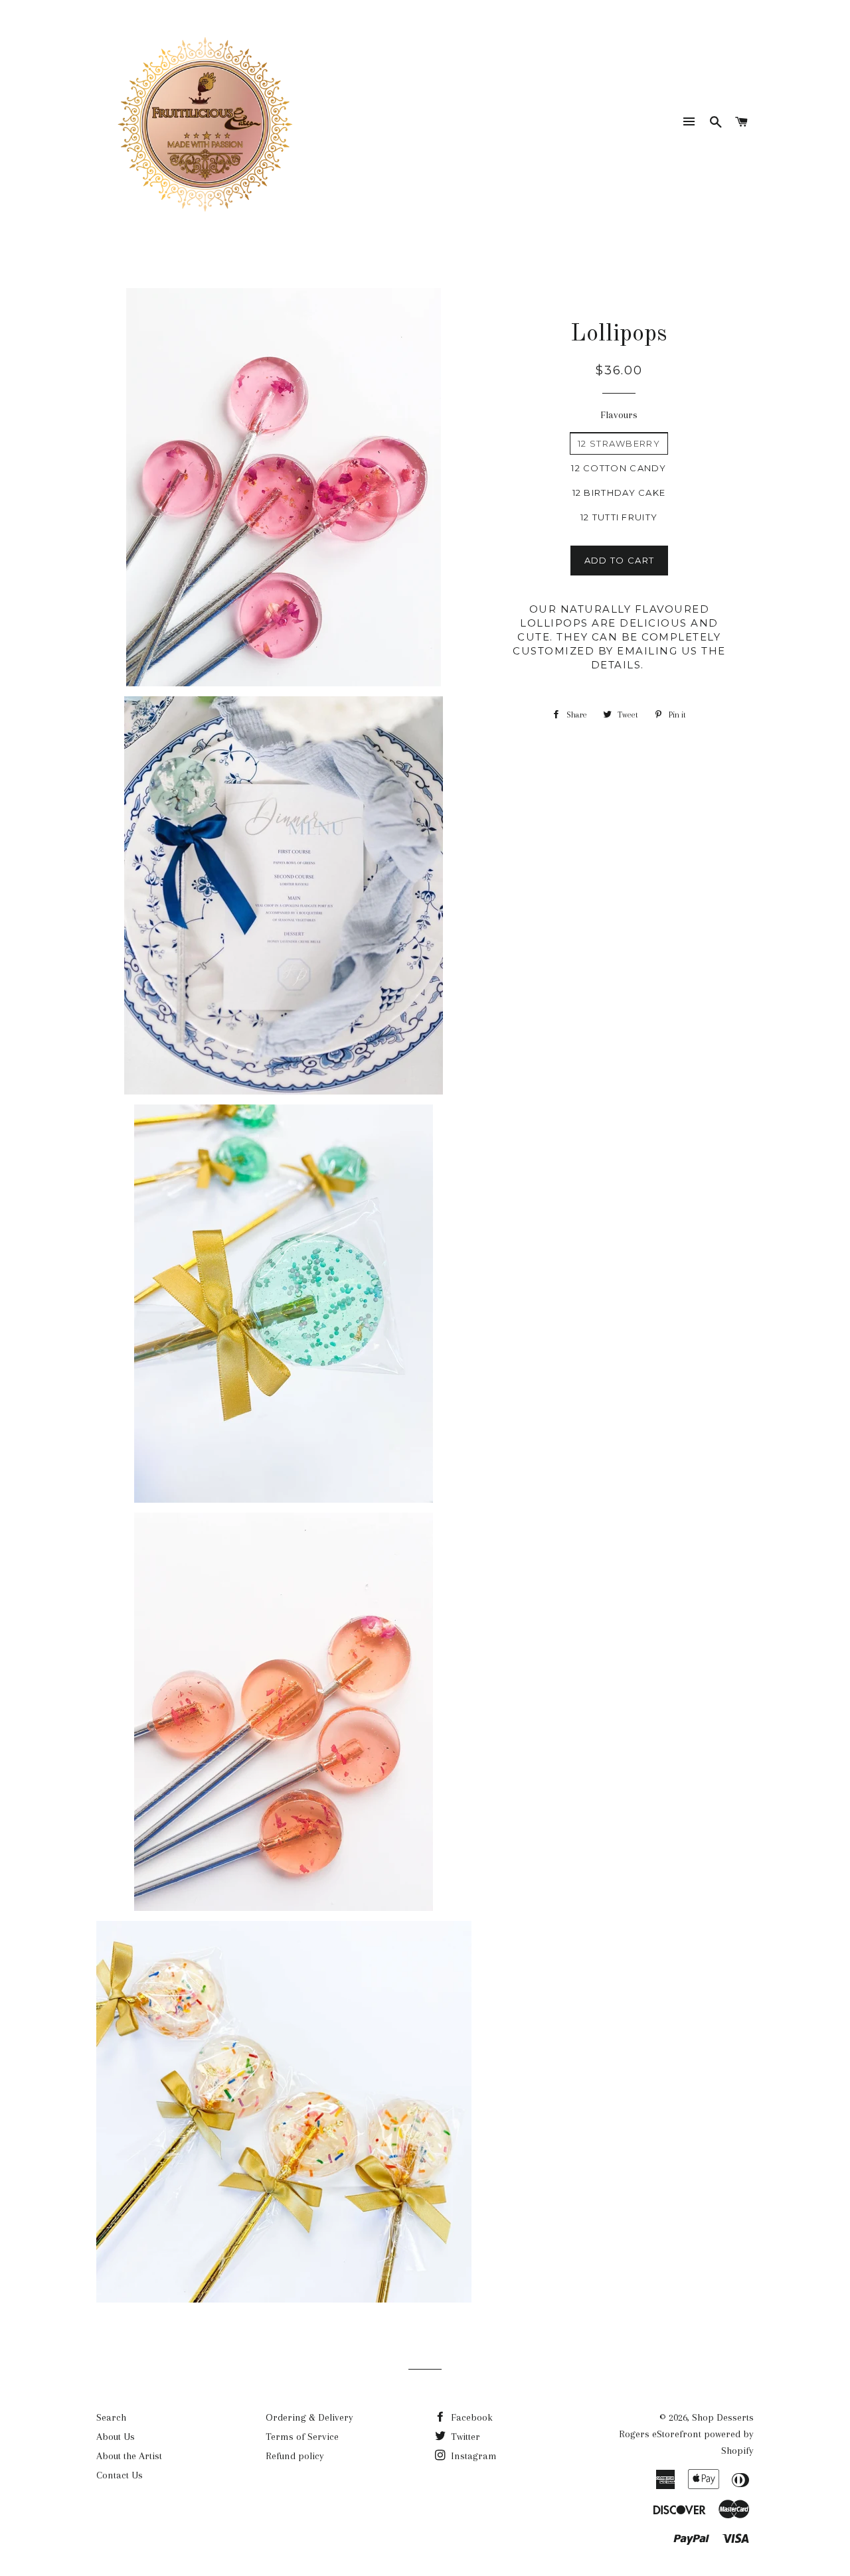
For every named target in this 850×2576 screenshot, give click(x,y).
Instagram (472, 2456)
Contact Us (120, 2475)
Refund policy (295, 2456)
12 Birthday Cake (619, 492)
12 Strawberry (619, 443)
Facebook (470, 2417)
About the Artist (129, 2456)
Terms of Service (302, 2437)
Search (111, 2417)
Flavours (619, 415)
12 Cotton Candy (619, 468)
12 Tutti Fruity (619, 517)
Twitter (464, 2437)
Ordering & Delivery (309, 2417)
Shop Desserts (723, 2417)
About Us (116, 2437)
